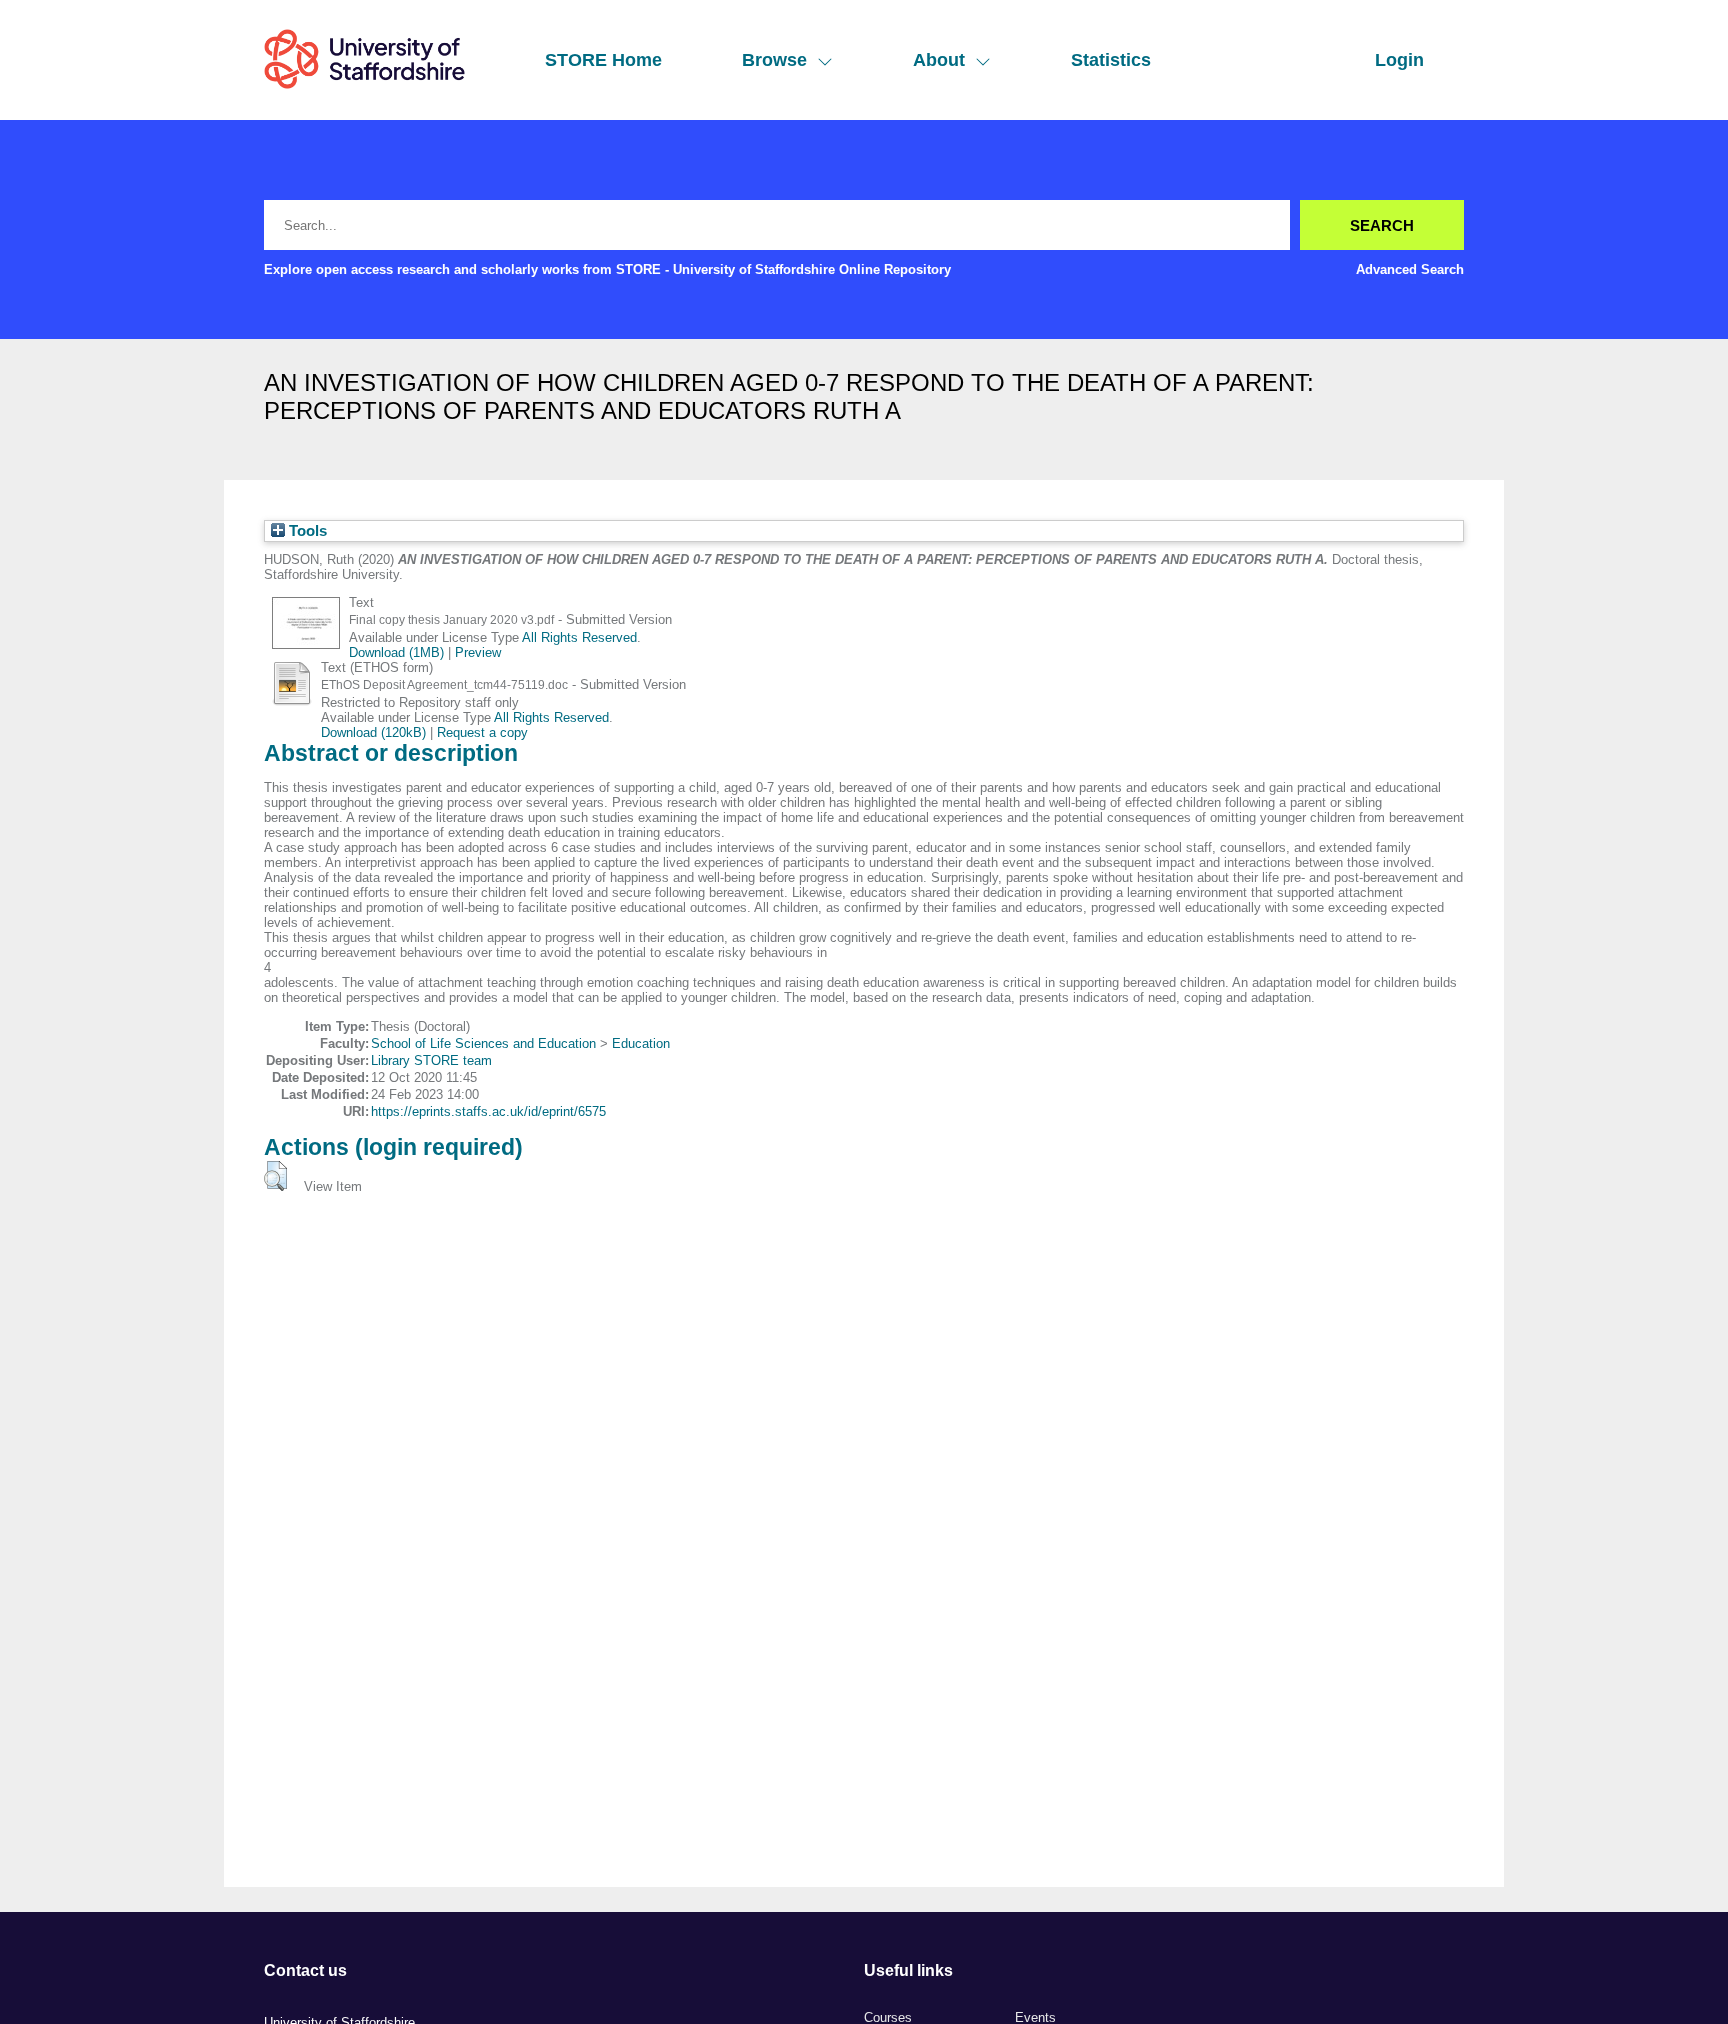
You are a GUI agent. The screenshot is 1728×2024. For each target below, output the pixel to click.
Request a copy (482, 732)
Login (1399, 60)
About (939, 60)
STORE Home (603, 60)
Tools (306, 531)
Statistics (1111, 60)
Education (641, 1043)
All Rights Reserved (579, 637)
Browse (774, 60)
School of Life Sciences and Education (483, 1043)
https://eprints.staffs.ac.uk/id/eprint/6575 (488, 1111)
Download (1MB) (396, 652)
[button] (275, 1176)
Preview (478, 652)
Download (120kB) (373, 732)
